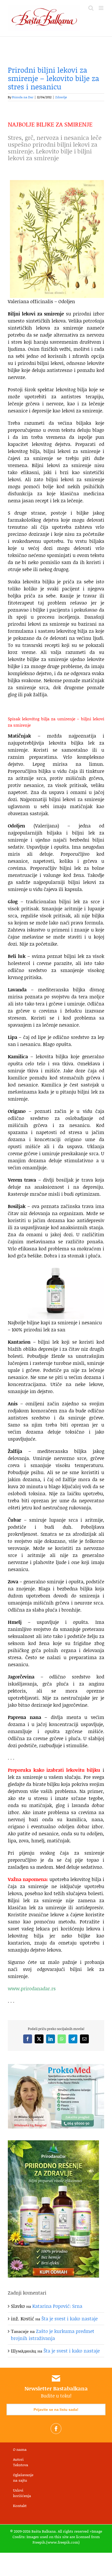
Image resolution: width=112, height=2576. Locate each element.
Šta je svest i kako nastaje (70, 2319)
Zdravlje (61, 97)
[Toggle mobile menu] (101, 8)
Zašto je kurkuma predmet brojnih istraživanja (53, 2335)
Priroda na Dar (23, 97)
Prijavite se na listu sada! (56, 2410)
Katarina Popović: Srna (57, 2306)
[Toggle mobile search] (91, 8)
